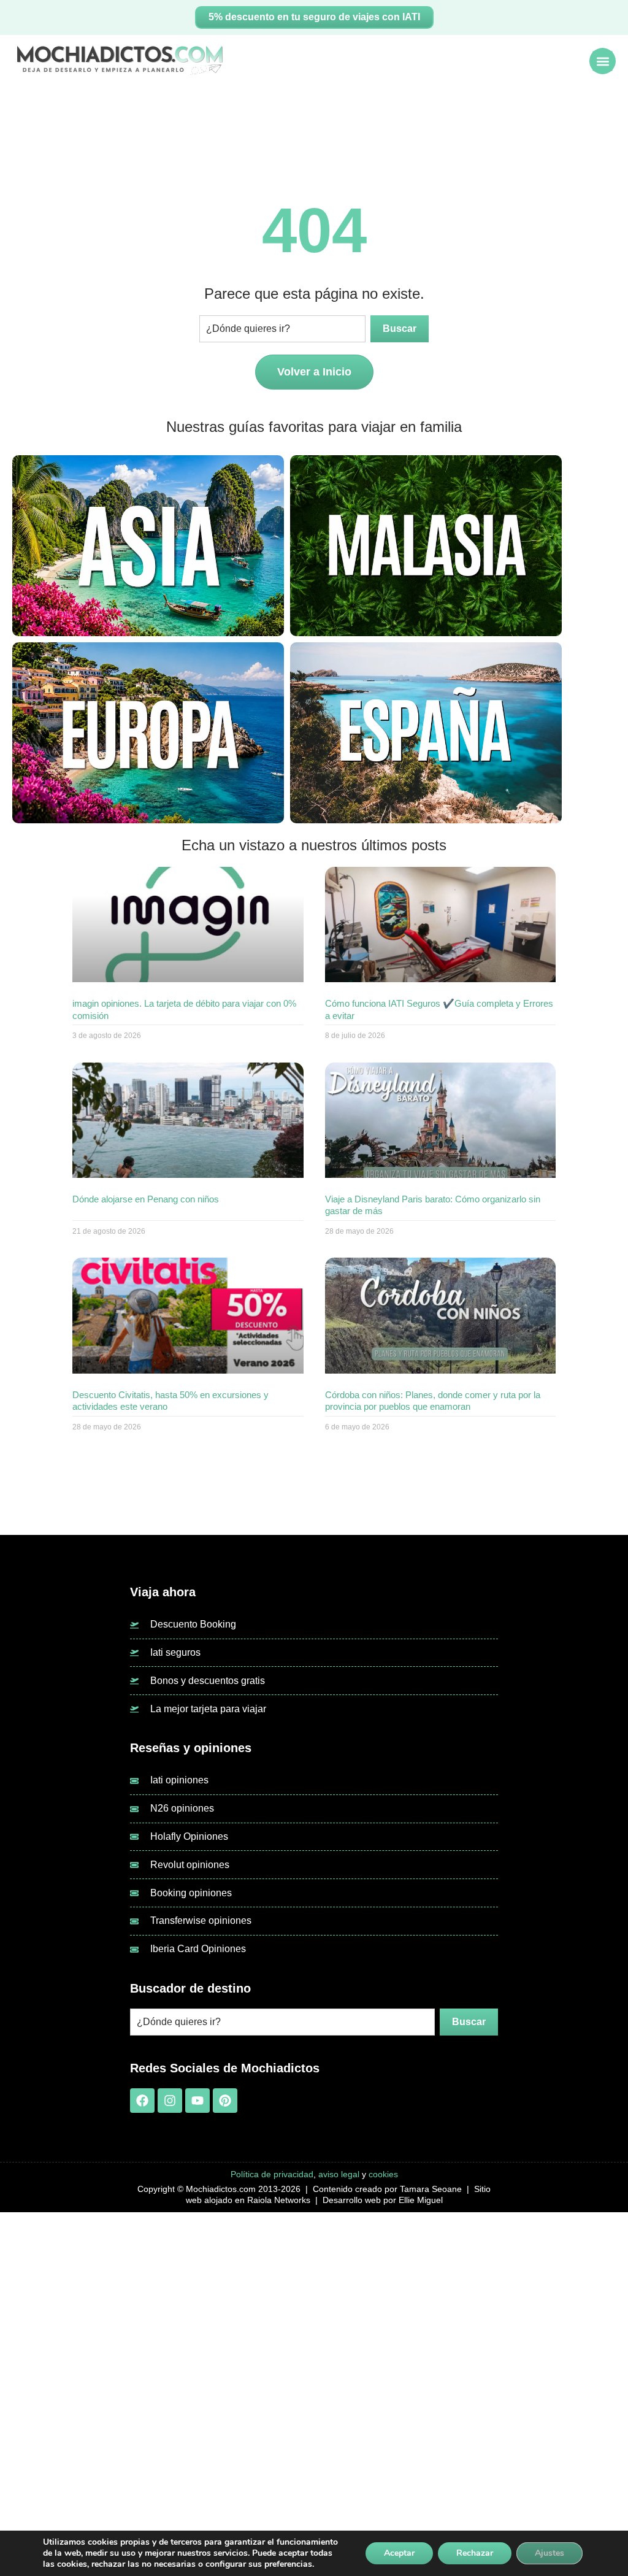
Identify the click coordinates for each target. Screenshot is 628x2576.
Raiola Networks (279, 2200)
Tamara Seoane (431, 2189)
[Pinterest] (225, 2101)
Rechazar (475, 2553)
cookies (383, 2174)
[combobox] (282, 329)
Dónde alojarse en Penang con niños (146, 1199)
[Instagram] (170, 2101)
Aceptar (399, 2553)
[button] (603, 61)
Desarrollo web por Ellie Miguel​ (383, 2200)
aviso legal (339, 2174)
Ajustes (549, 2553)
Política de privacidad (272, 2174)
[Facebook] (142, 2101)
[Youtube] (197, 2101)
